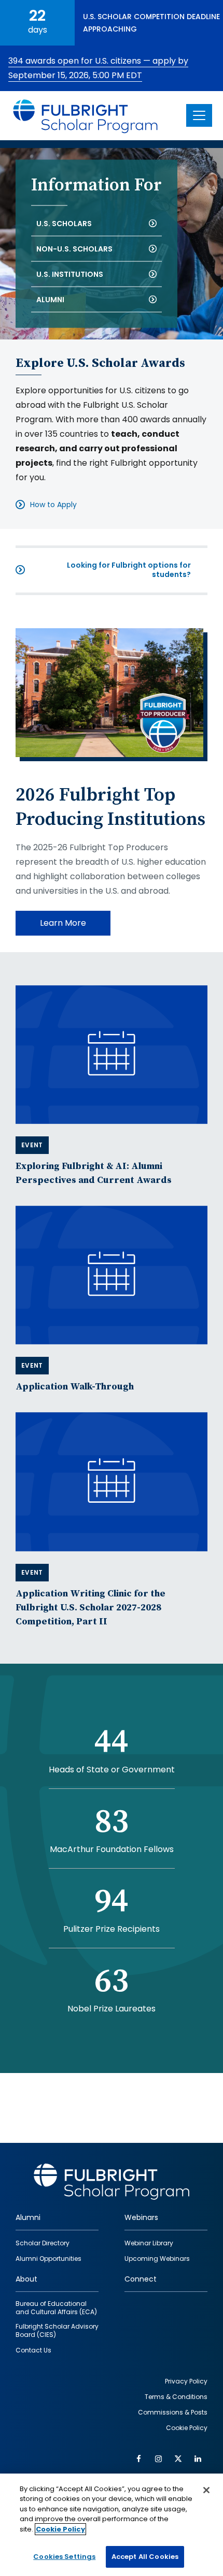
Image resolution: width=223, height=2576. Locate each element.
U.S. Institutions (70, 274)
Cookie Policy (60, 2529)
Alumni (50, 299)
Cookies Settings (64, 2557)
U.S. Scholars (64, 223)
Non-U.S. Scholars (74, 248)
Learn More (63, 923)
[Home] (86, 116)
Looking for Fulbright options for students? (129, 570)
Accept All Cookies (145, 2557)
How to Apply (53, 505)
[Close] (206, 2490)
